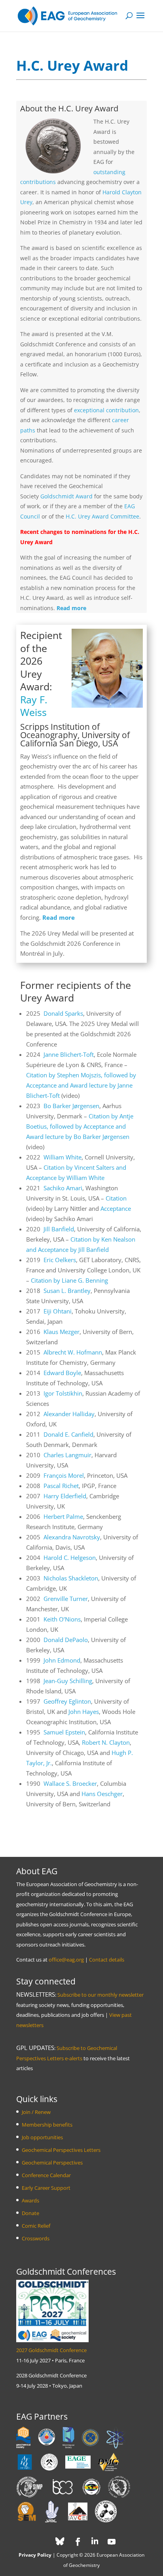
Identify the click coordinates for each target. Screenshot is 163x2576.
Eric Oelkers (60, 1260)
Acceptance (116, 1208)
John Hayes (84, 1712)
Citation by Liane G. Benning (69, 1280)
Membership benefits (47, 2125)
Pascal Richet (61, 1486)
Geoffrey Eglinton (67, 1701)
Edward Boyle (62, 1373)
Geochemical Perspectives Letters (61, 2150)
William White (63, 1157)
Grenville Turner (66, 1599)
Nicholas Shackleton (71, 1578)
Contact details (107, 1960)
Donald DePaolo (66, 1640)
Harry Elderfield (65, 1496)
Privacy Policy (35, 2555)
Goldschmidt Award (66, 496)
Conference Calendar (46, 2175)
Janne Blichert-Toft (69, 1054)
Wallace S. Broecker (70, 1783)
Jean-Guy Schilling (68, 1681)
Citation (116, 1198)
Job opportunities (42, 2137)
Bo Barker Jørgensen (71, 1106)
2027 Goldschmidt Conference (51, 2350)
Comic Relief (36, 2226)
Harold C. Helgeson (70, 1558)
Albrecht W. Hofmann (73, 1352)
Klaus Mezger (62, 1332)
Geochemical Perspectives (52, 2163)
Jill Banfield (59, 1229)
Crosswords (36, 2238)
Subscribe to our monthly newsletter (100, 1995)
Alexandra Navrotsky (72, 1537)
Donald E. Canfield (68, 1434)
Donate (30, 2213)
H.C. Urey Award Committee (102, 516)
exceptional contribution (106, 410)
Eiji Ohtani (58, 1311)
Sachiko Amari (63, 1188)
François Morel (64, 1475)
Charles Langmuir (67, 1455)
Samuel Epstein (64, 1732)
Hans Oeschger (102, 1794)
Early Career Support (46, 2188)
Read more (71, 608)
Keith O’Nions (62, 1619)
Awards (30, 2200)
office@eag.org (66, 1960)
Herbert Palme (63, 1516)
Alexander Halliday (69, 1414)
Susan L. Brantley (67, 1291)
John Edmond (62, 1660)
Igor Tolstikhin (63, 1393)
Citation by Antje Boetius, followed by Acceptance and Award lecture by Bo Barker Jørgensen (80, 1126)
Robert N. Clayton (106, 1742)
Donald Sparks (63, 1013)
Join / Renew (36, 2112)
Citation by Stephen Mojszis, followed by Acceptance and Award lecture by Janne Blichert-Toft (81, 1085)
